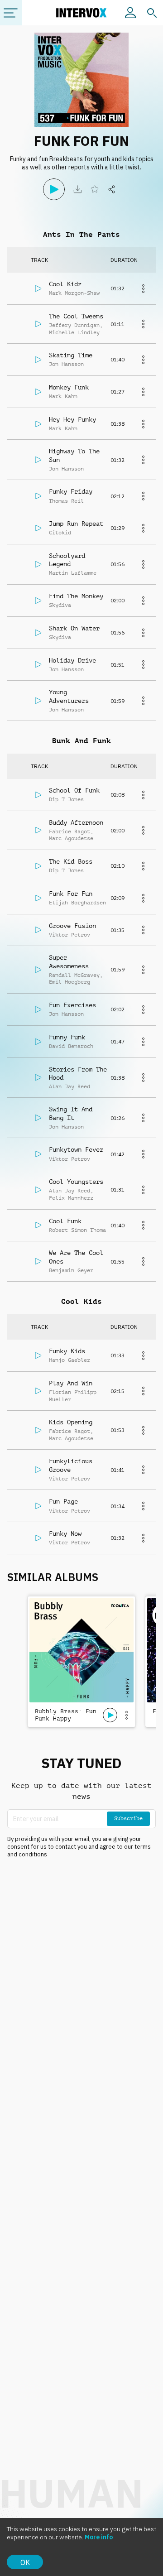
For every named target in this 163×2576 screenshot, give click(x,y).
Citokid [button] (60, 533)
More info (99, 2537)
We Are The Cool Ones (76, 1257)
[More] (143, 288)
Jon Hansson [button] (66, 364)
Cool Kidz (65, 284)
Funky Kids (67, 1351)
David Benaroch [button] (71, 1046)
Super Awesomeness (69, 961)
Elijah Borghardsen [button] (77, 903)
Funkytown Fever (76, 1149)
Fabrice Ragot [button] (70, 831)
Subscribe (128, 1818)
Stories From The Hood (78, 1073)
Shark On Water (74, 628)
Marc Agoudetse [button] (71, 838)
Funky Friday (71, 491)
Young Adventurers (69, 696)
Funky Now (65, 1533)
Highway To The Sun (74, 455)
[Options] (126, 1715)
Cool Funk (65, 1221)
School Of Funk (74, 790)
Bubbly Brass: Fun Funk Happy (66, 1715)
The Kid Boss (71, 861)
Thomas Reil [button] (66, 501)
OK (25, 2562)
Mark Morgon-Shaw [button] (74, 293)
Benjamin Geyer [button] (71, 1270)
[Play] (54, 189)
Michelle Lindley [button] (74, 332)
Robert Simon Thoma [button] (77, 1230)
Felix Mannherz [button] (71, 1198)
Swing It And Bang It (71, 1113)
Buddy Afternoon (76, 822)
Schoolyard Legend (67, 560)
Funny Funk (67, 1037)
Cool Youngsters (76, 1182)
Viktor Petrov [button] (70, 935)
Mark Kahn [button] (63, 396)
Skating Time (71, 355)
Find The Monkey (76, 596)
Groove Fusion (72, 926)
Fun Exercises (72, 1005)
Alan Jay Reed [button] (70, 1086)
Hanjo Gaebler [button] (70, 1360)
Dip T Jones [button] (66, 799)
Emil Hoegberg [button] (70, 982)
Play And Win (71, 1383)
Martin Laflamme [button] (73, 573)
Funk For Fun (71, 894)
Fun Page (63, 1501)
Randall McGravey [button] (74, 975)
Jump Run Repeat (76, 524)
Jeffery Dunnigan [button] (74, 325)
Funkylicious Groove (71, 1465)
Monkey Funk (69, 387)
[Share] (112, 189)
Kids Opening (71, 1422)
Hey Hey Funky (72, 419)
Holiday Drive (72, 660)
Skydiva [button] (60, 605)
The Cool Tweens (76, 316)
